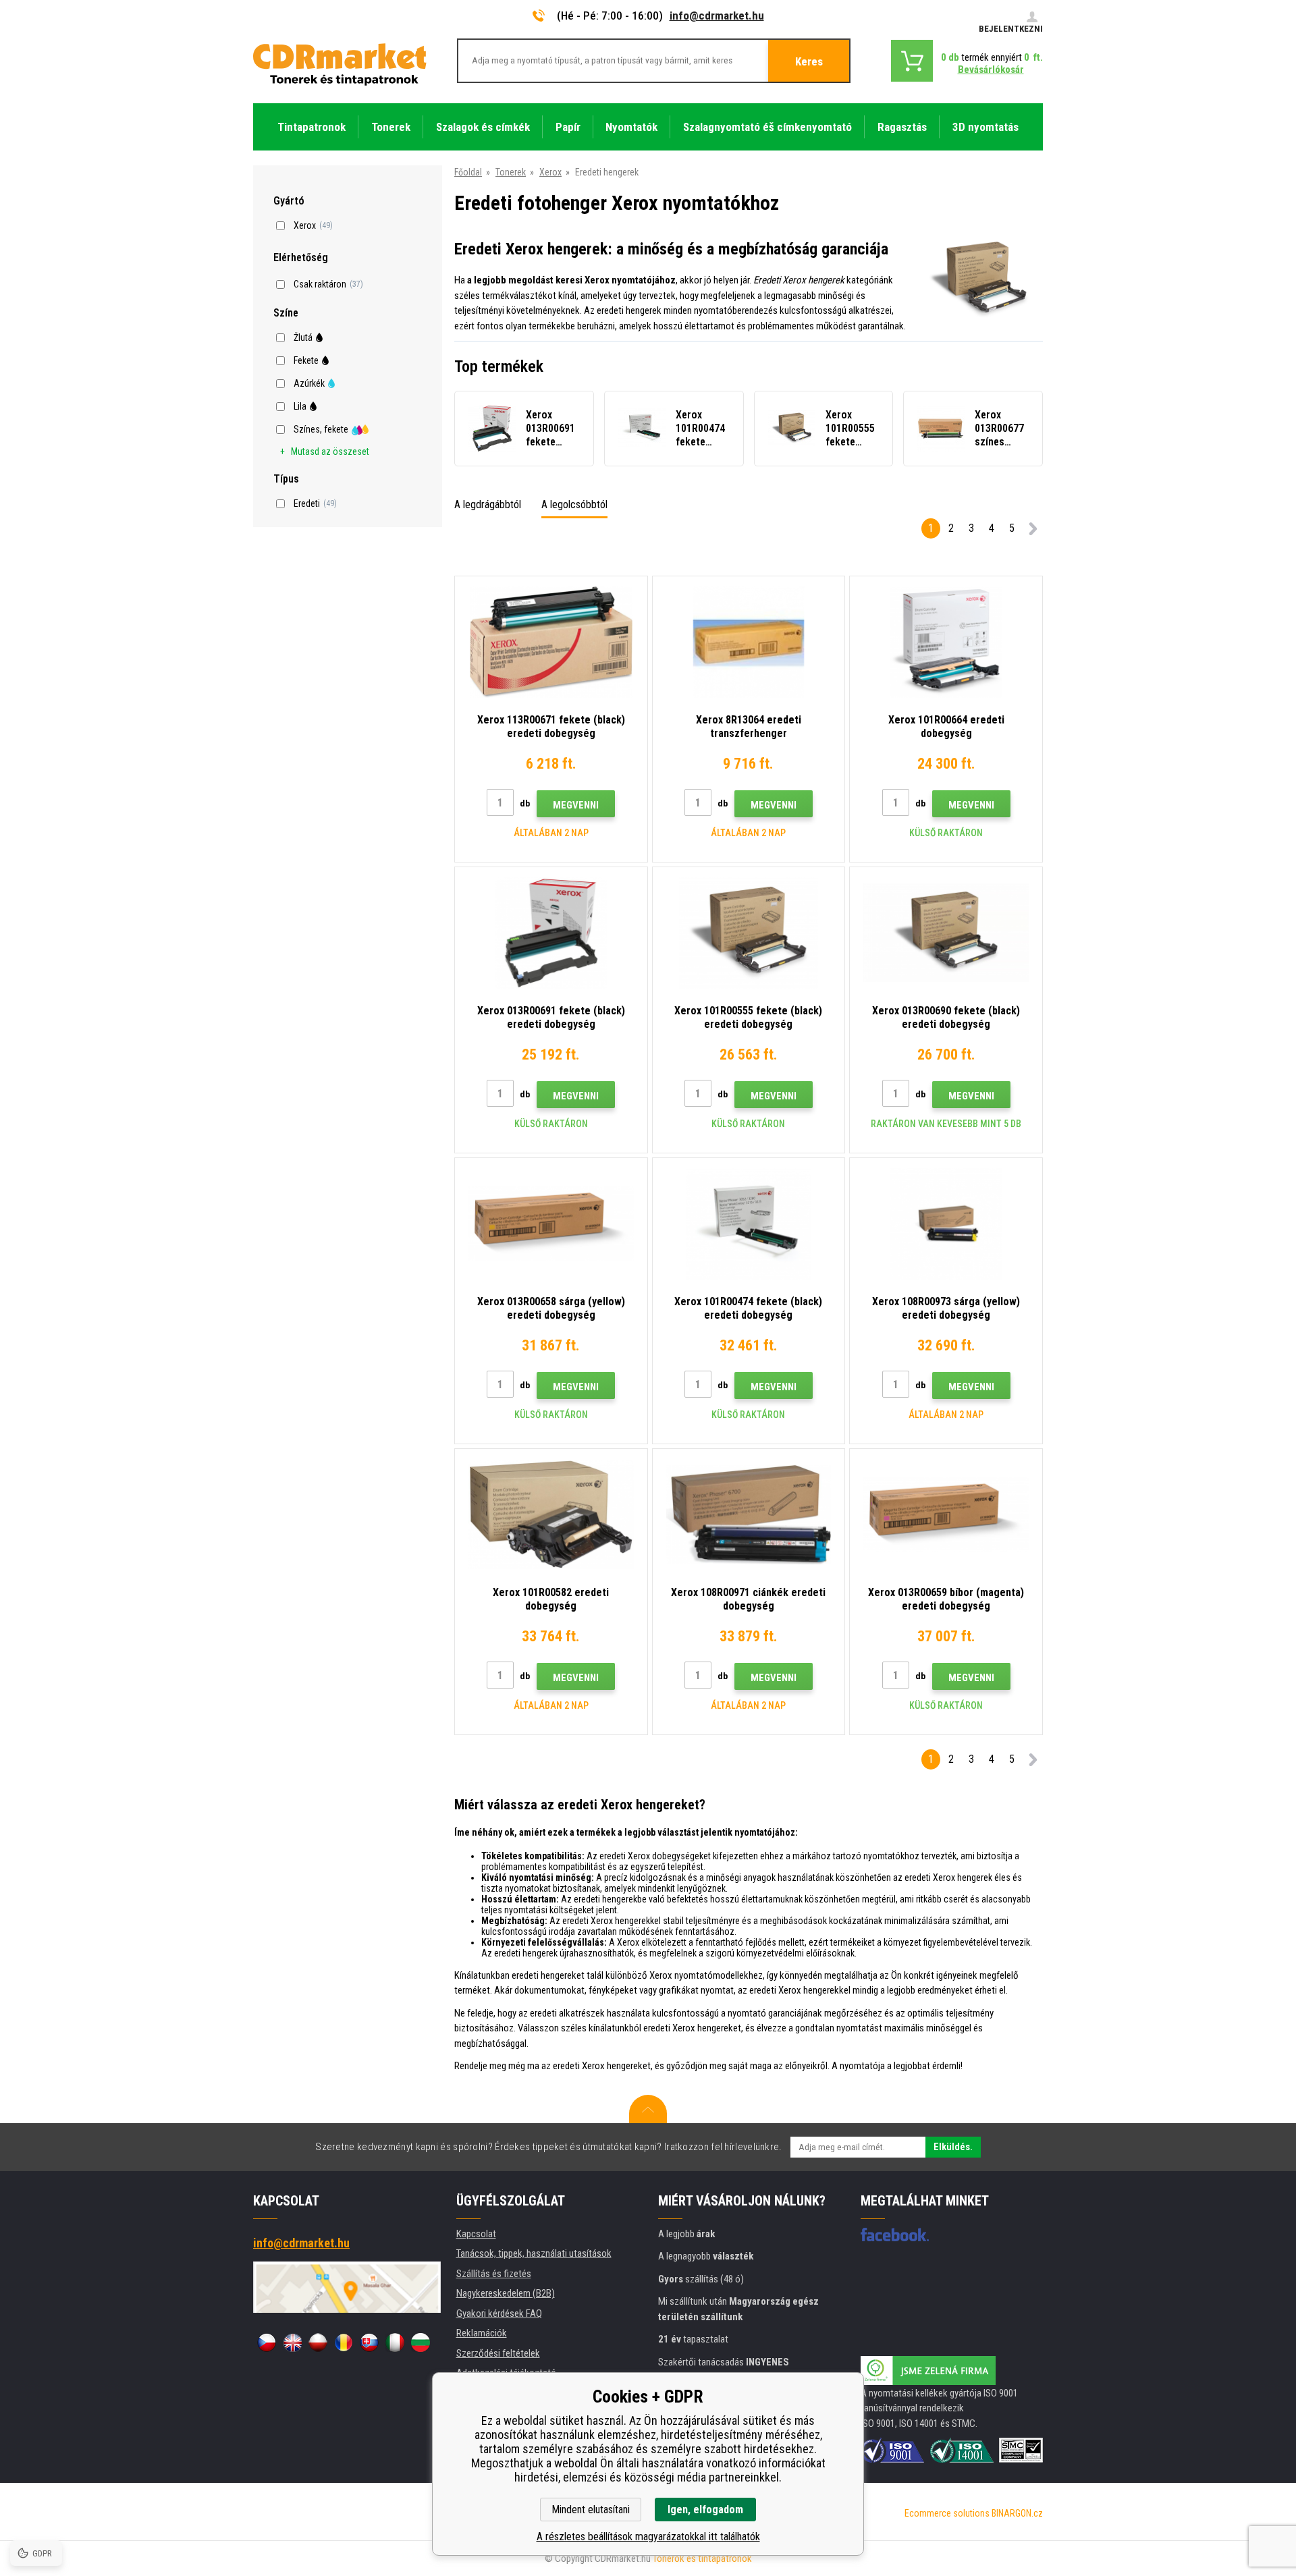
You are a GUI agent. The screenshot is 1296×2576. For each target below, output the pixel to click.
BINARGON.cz (1017, 2513)
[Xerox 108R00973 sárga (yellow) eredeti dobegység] (946, 1224)
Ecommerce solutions (947, 2513)
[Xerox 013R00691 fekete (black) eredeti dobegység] (551, 933)
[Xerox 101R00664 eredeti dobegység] (946, 642)
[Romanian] (344, 2342)
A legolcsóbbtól (574, 504)
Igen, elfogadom (705, 2510)
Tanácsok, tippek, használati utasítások (534, 2253)
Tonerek (511, 172)
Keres (809, 61)
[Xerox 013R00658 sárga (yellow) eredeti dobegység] (551, 1224)
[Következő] (1033, 531)
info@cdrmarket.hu (717, 16)
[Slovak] (369, 2342)
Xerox (550, 172)
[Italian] (395, 2342)
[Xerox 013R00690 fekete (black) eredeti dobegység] (946, 933)
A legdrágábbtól (488, 504)
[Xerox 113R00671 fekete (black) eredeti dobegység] (551, 642)
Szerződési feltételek (498, 2353)
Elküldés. (953, 2147)
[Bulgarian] (421, 2342)
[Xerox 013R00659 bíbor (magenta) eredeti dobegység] (946, 1515)
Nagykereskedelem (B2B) (506, 2293)
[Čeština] (267, 2342)
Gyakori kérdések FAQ (499, 2313)
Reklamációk (482, 2333)
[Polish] (318, 2342)
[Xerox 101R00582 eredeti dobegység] (551, 1515)
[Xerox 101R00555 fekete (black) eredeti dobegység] (749, 933)
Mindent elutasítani (591, 2510)
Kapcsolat (476, 2234)
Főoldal (468, 172)
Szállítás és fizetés (494, 2274)
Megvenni (576, 805)
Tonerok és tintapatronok (702, 2558)
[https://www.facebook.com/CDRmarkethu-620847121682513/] (895, 2235)
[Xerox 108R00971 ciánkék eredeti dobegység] (749, 1515)
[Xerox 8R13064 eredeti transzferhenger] (749, 642)
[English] (292, 2342)
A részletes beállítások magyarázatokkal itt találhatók (648, 2537)
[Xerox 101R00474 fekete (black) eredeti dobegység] (749, 1224)
